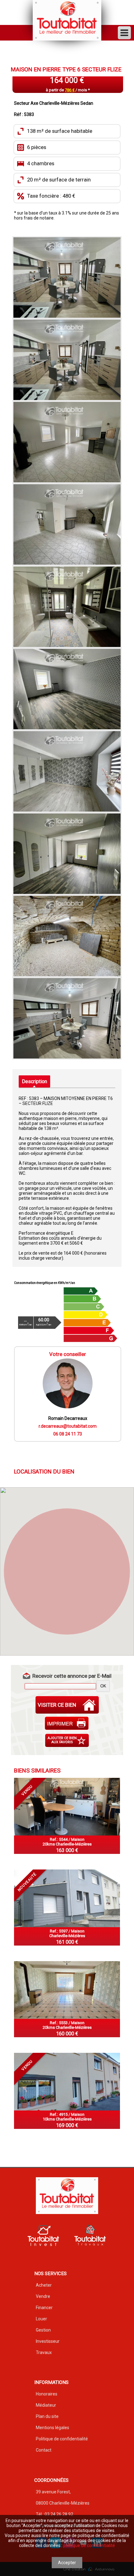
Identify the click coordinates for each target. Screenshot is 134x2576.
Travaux (44, 2352)
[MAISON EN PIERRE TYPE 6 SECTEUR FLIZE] (67, 277)
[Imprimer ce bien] (67, 1723)
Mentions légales (53, 2428)
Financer (44, 2308)
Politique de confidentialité (62, 2439)
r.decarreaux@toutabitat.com (68, 1426)
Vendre (43, 2296)
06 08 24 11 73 (68, 1434)
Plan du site (47, 2416)
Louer (41, 2319)
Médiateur (46, 2405)
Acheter (44, 2285)
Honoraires (47, 2394)
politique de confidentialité (89, 2545)
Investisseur (48, 2341)
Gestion (43, 2330)
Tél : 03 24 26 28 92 (55, 2514)
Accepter (67, 2563)
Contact (44, 2450)
